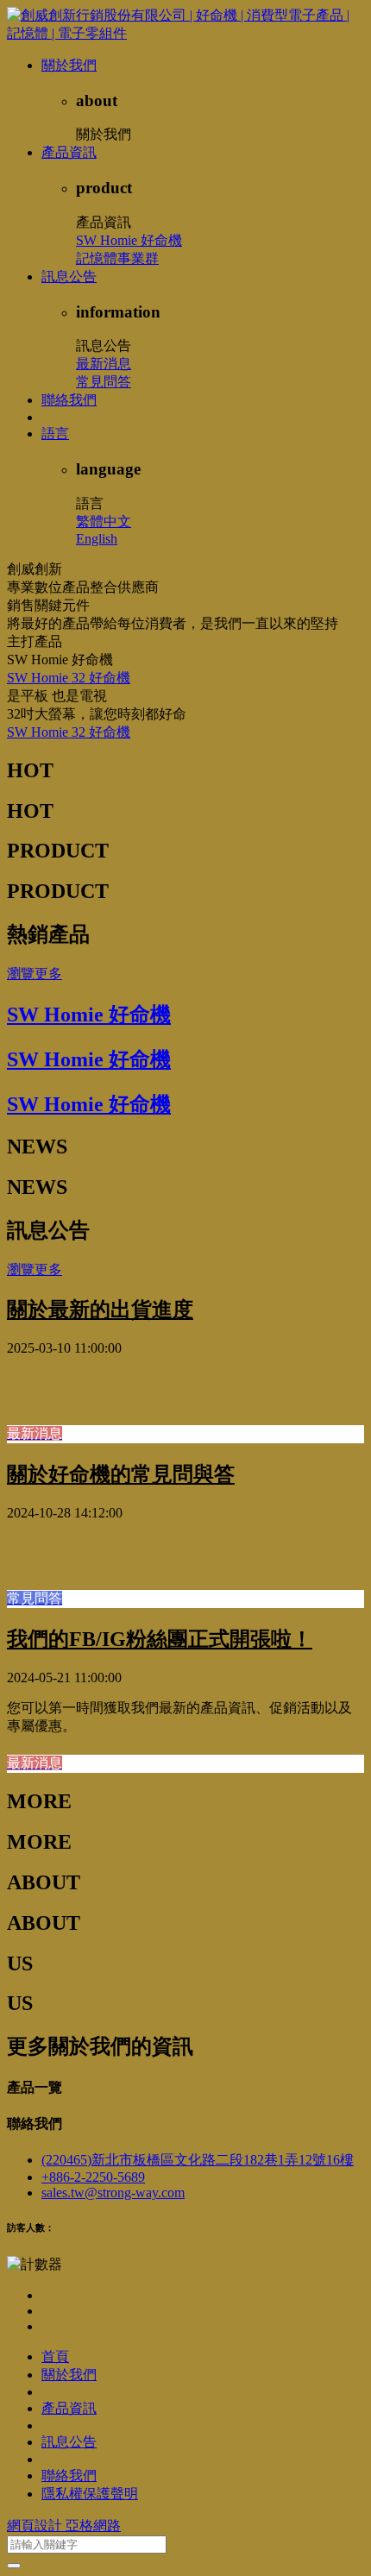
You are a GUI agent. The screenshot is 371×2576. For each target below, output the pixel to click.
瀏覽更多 (35, 974)
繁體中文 (104, 521)
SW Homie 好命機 (129, 240)
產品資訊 (69, 152)
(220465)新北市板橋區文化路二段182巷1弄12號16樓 (198, 2160)
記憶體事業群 (117, 258)
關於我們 (69, 65)
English (97, 539)
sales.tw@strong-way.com (113, 2193)
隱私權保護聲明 (90, 2494)
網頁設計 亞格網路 (64, 2526)
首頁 (55, 2356)
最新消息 (104, 364)
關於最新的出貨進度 (100, 1310)
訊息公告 (69, 276)
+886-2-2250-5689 (93, 2177)
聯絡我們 (69, 400)
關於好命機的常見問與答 (121, 1474)
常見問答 (104, 382)
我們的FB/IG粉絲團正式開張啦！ (160, 1639)
